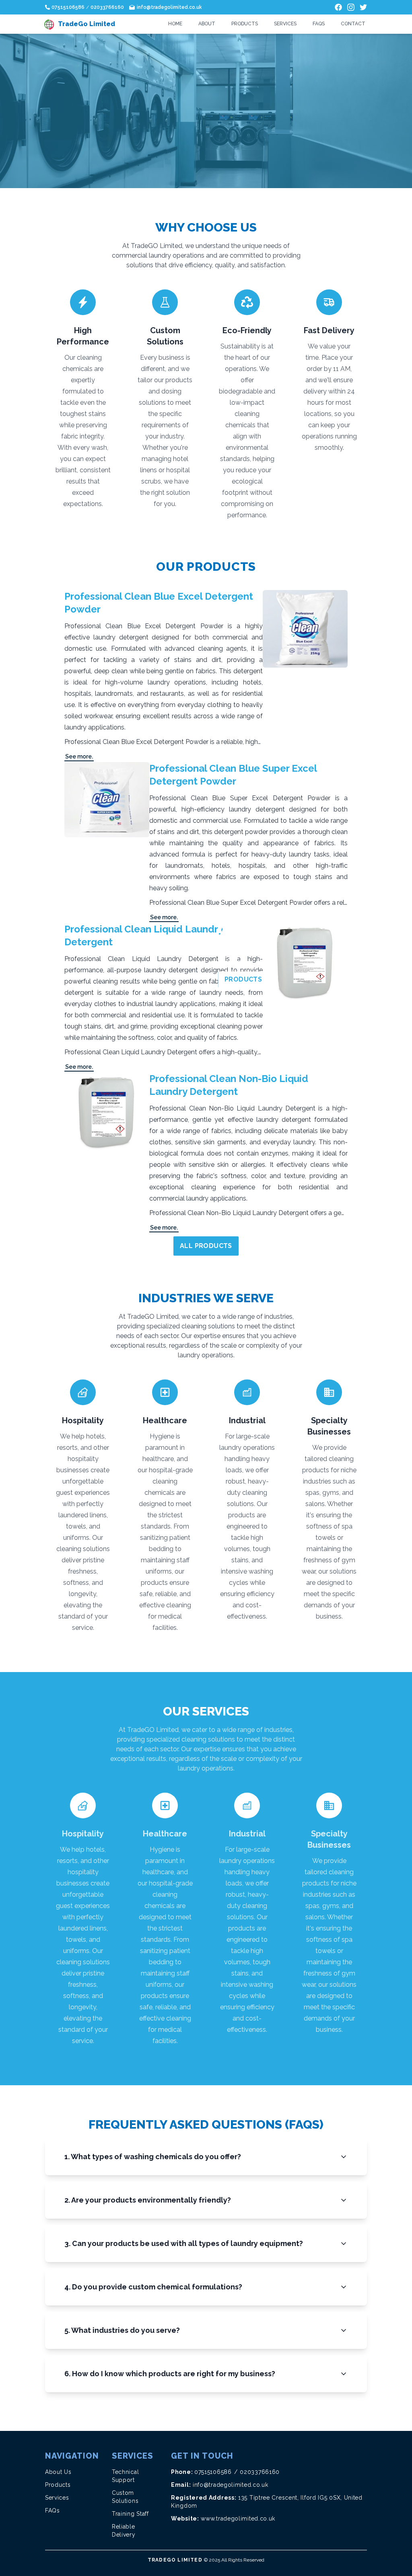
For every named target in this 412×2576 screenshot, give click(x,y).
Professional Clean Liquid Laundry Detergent (144, 936)
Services (285, 24)
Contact (353, 24)
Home (175, 24)
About (207, 24)
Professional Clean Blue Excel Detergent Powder (159, 603)
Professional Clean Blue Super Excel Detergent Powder (233, 775)
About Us (58, 2472)
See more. (79, 756)
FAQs (319, 24)
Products (245, 24)
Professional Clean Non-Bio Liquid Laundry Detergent (229, 1085)
